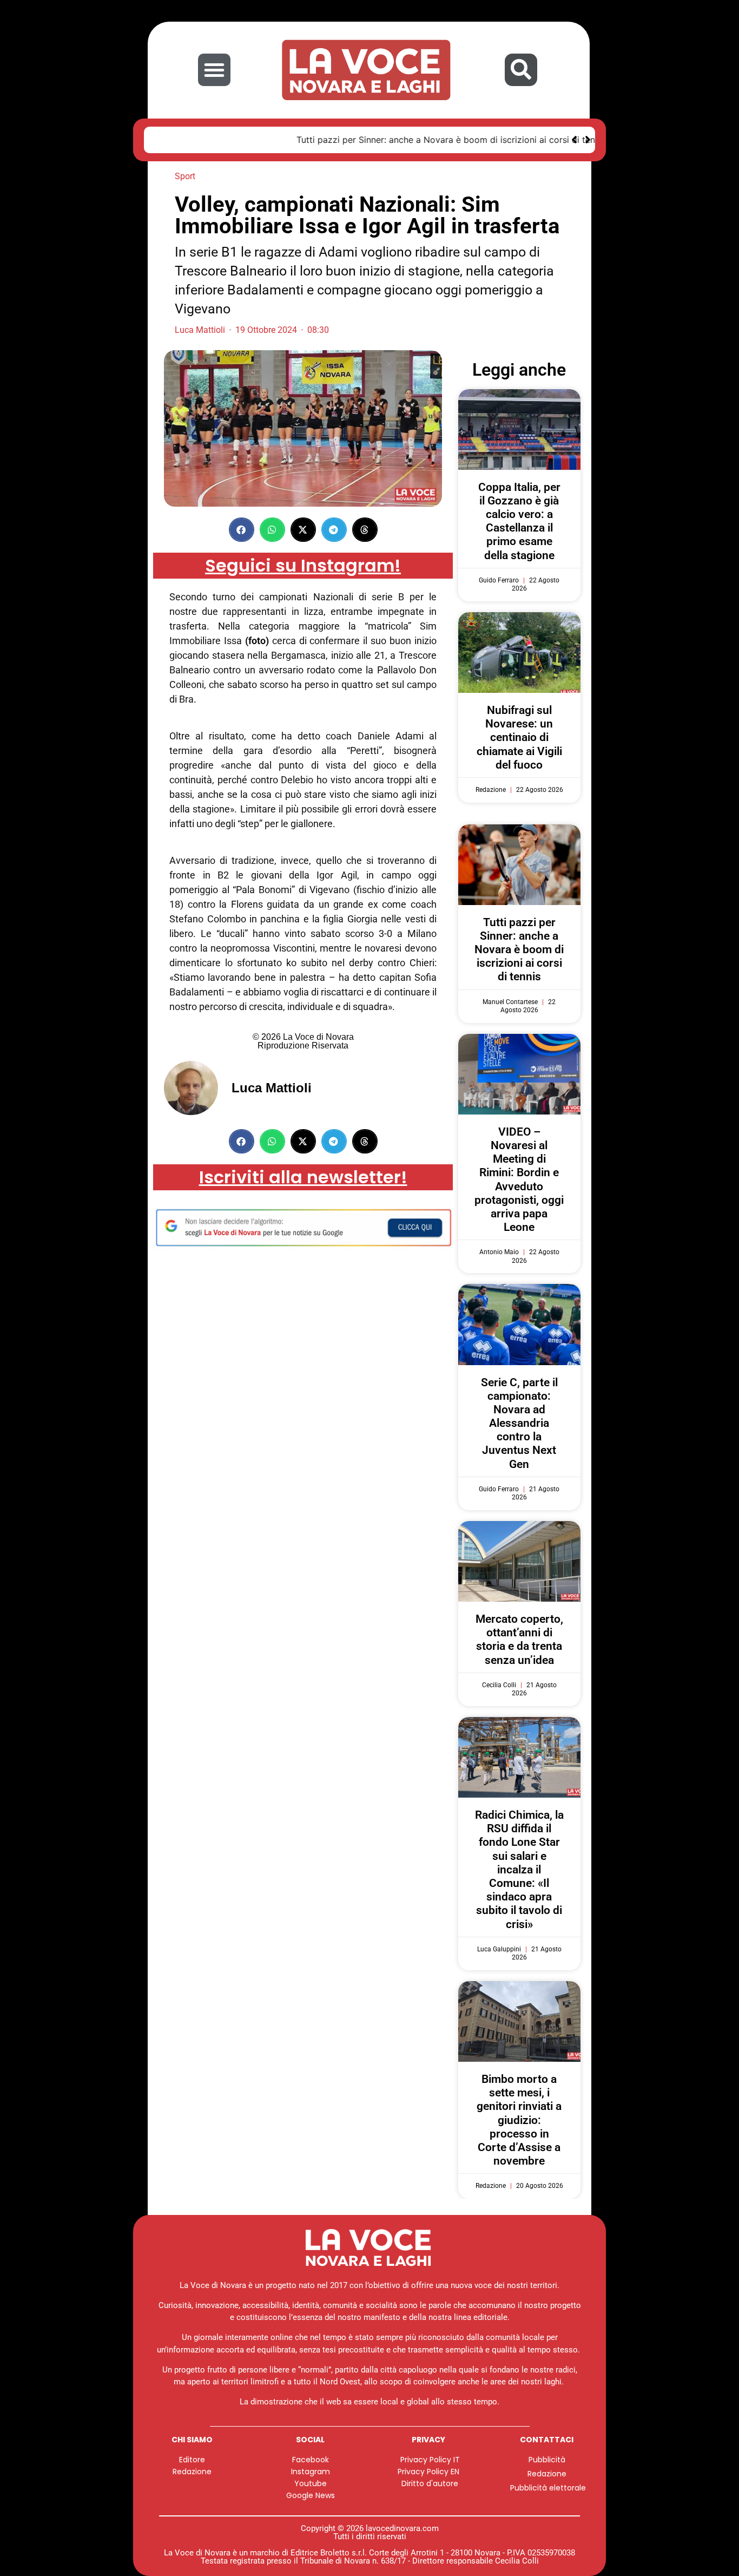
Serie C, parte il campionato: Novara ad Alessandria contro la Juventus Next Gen (519, 1423)
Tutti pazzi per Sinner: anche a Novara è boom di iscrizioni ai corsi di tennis (314, 140)
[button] (214, 70)
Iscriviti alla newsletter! (303, 1177)
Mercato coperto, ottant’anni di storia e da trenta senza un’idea (519, 1640)
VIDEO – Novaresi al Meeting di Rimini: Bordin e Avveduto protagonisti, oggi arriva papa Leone (519, 1179)
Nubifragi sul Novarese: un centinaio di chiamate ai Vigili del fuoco (519, 738)
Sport (185, 176)
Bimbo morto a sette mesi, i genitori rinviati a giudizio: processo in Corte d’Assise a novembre (519, 2120)
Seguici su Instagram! (303, 565)
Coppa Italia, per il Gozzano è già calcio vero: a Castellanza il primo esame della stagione (519, 521)
